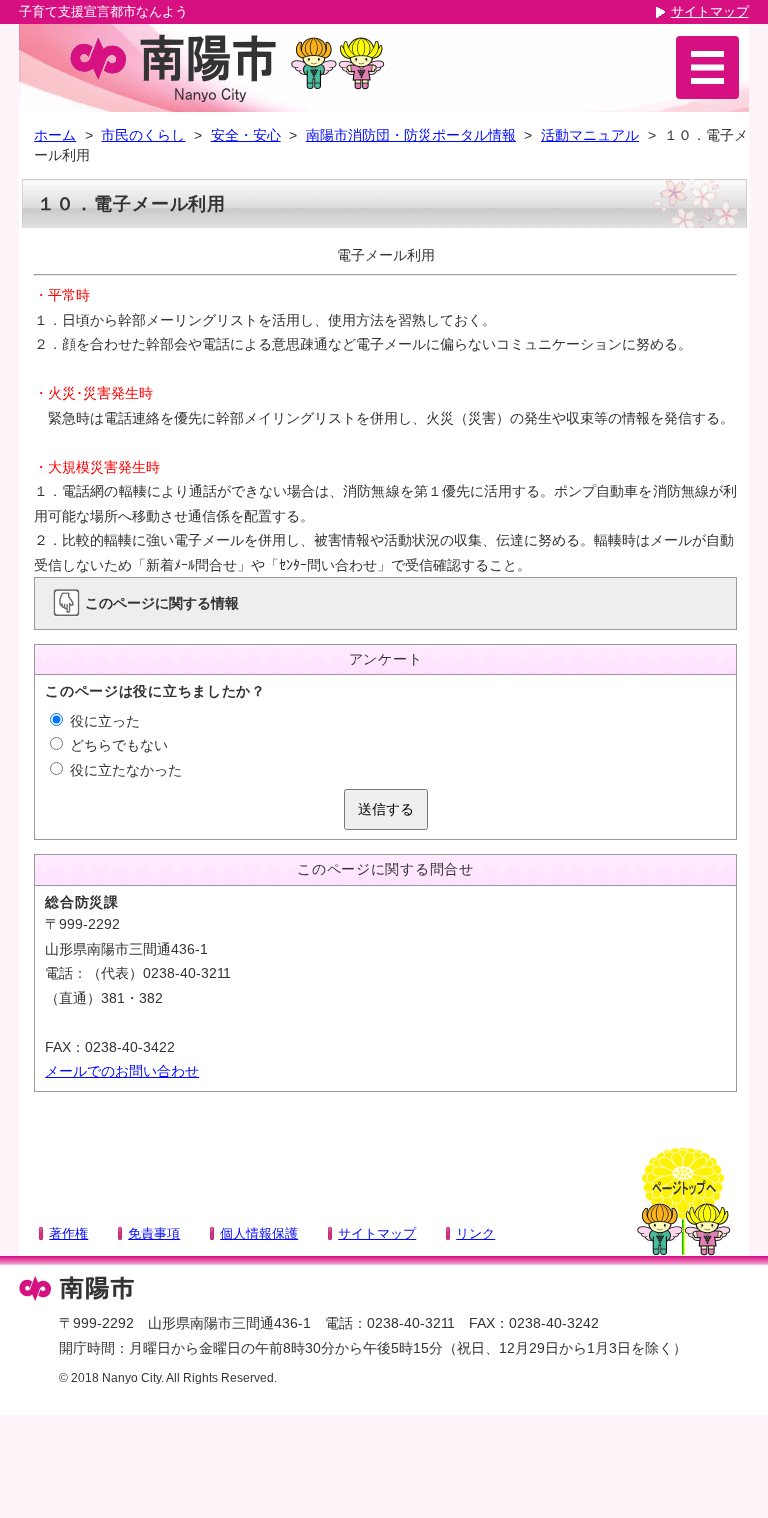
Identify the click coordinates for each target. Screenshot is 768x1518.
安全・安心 (246, 135)
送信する (386, 809)
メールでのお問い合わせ (122, 1071)
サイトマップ (710, 11)
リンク (475, 1233)
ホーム (55, 135)
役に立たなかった (124, 770)
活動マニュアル (590, 135)
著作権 (68, 1233)
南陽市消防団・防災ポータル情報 (411, 135)
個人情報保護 (259, 1233)
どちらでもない (117, 745)
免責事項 (154, 1233)
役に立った (103, 721)
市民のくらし (143, 135)
